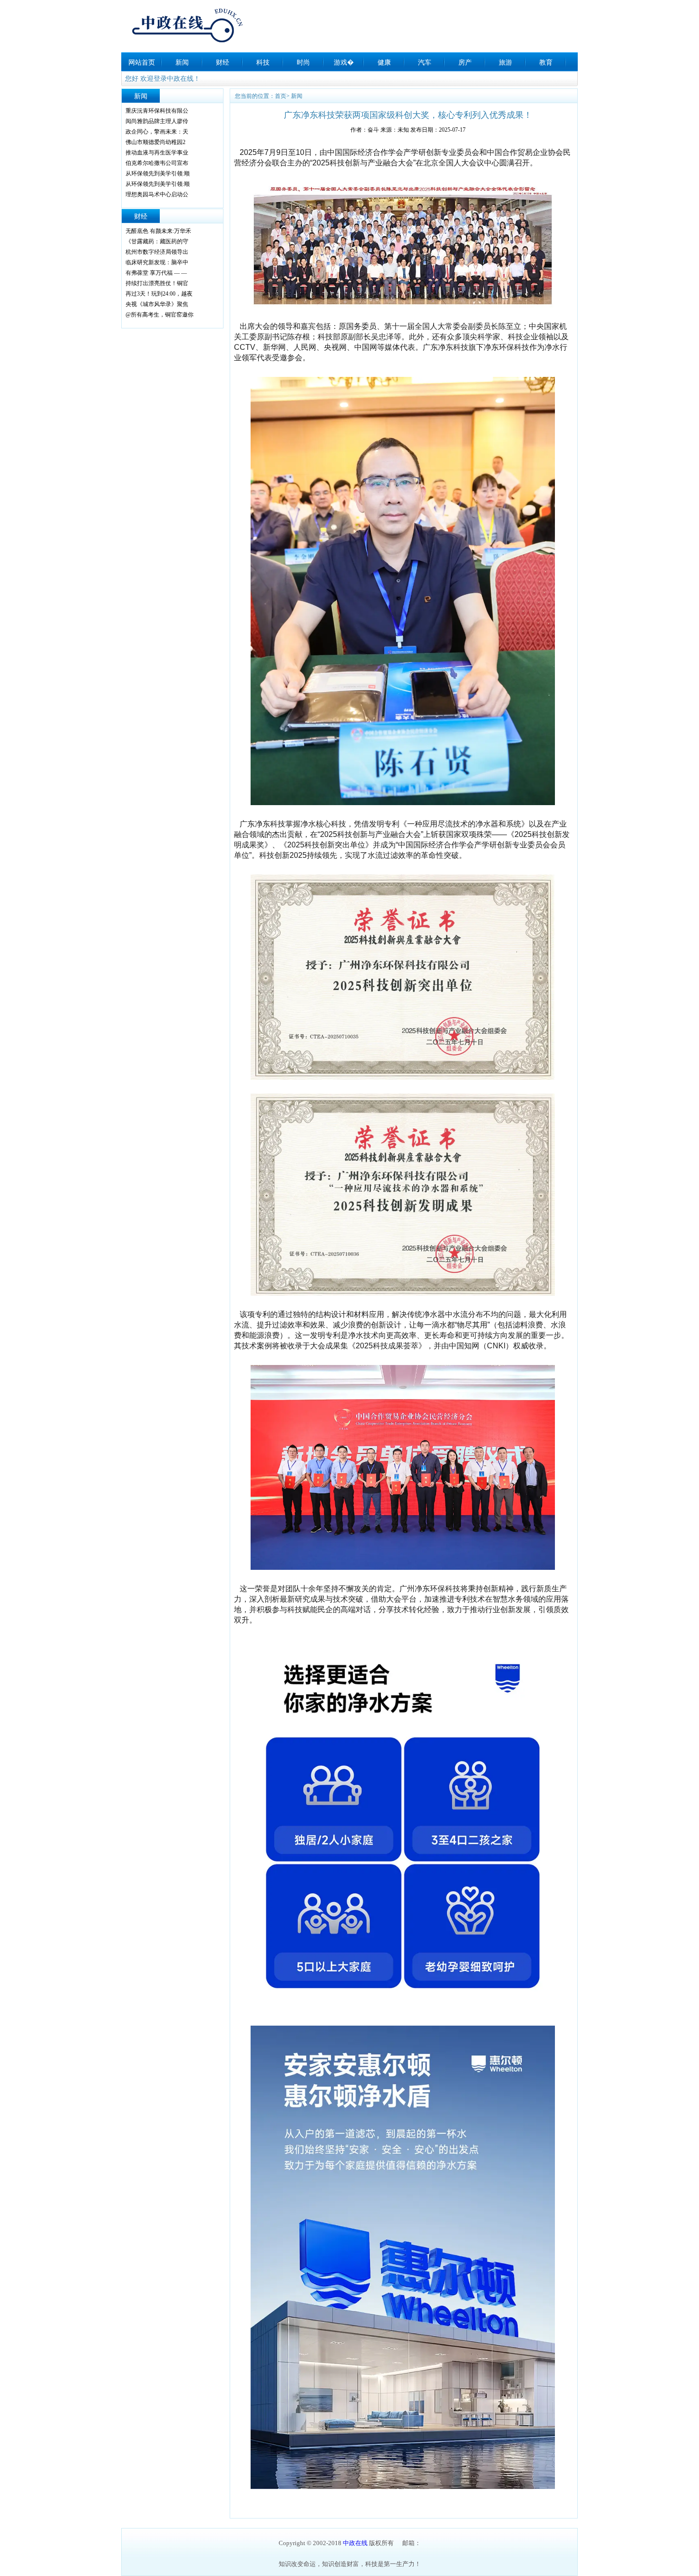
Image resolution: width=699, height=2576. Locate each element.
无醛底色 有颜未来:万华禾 (158, 231)
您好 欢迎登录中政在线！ (163, 79)
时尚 (303, 62)
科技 (263, 62)
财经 (223, 62)
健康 (384, 62)
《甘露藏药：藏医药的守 (157, 241)
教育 (546, 62)
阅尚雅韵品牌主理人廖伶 (157, 121)
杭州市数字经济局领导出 (157, 252)
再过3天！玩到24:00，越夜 (159, 294)
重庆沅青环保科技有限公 (157, 111)
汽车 (425, 62)
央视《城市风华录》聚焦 (157, 304)
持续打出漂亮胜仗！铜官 (157, 283)
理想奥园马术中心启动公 (157, 194)
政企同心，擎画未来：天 (157, 132)
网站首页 (142, 62)
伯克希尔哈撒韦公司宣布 (157, 163)
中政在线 (355, 2543)
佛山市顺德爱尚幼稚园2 (155, 142)
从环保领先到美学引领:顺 (158, 173)
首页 (281, 96)
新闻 (182, 62)
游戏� (344, 62)
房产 (465, 62)
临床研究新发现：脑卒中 (157, 262)
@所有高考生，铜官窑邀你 (160, 315)
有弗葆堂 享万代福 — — (156, 273)
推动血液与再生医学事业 (157, 153)
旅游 (505, 62)
